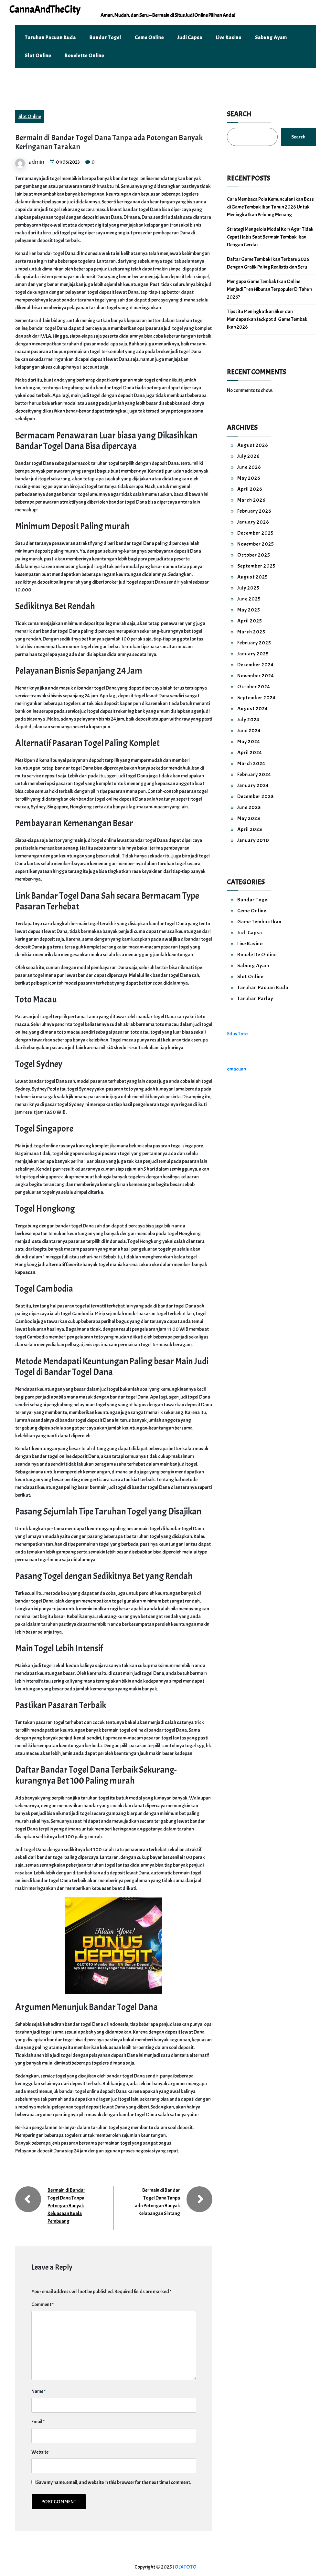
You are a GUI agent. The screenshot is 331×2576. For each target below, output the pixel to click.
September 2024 (256, 698)
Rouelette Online (84, 56)
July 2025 (248, 588)
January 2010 (253, 840)
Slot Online (38, 56)
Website (40, 2452)
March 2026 (251, 500)
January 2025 (253, 654)
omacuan (236, 1069)
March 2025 (251, 632)
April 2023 (250, 829)
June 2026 (249, 467)
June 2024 (249, 731)
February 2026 (254, 511)
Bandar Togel (105, 37)
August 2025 (253, 577)
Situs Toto (237, 1034)
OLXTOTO (186, 2567)
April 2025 (250, 621)
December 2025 (256, 533)
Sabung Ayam (271, 37)
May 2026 (249, 478)
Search (239, 114)
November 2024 (256, 676)
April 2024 (250, 753)
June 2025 (249, 599)
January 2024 (253, 785)
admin (37, 162)
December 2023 (256, 796)
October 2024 (254, 687)
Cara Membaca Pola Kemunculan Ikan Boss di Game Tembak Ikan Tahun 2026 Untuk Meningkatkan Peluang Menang (270, 207)
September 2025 (256, 566)
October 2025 (254, 555)
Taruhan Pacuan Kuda (50, 37)
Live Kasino (229, 37)
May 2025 (249, 610)
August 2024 (253, 709)
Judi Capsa (190, 37)
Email (38, 2422)
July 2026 (249, 456)
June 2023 (249, 807)
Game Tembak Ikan (259, 922)
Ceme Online (149, 37)
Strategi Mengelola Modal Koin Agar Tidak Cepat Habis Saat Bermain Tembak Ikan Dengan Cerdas (270, 237)
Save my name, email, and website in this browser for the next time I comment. (114, 2482)
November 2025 (256, 544)
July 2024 (248, 720)
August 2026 (253, 445)
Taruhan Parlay (255, 999)
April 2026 (250, 489)
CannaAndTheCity (45, 9)
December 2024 (256, 665)
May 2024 (249, 742)
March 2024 (251, 764)
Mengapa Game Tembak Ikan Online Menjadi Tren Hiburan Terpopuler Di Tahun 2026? (269, 289)
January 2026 (253, 522)
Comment (43, 2304)
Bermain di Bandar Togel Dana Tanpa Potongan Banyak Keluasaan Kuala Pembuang (66, 2206)
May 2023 (249, 818)
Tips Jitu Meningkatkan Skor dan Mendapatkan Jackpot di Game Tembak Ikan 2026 (267, 319)
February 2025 (254, 643)
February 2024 (254, 775)
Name (38, 2391)
